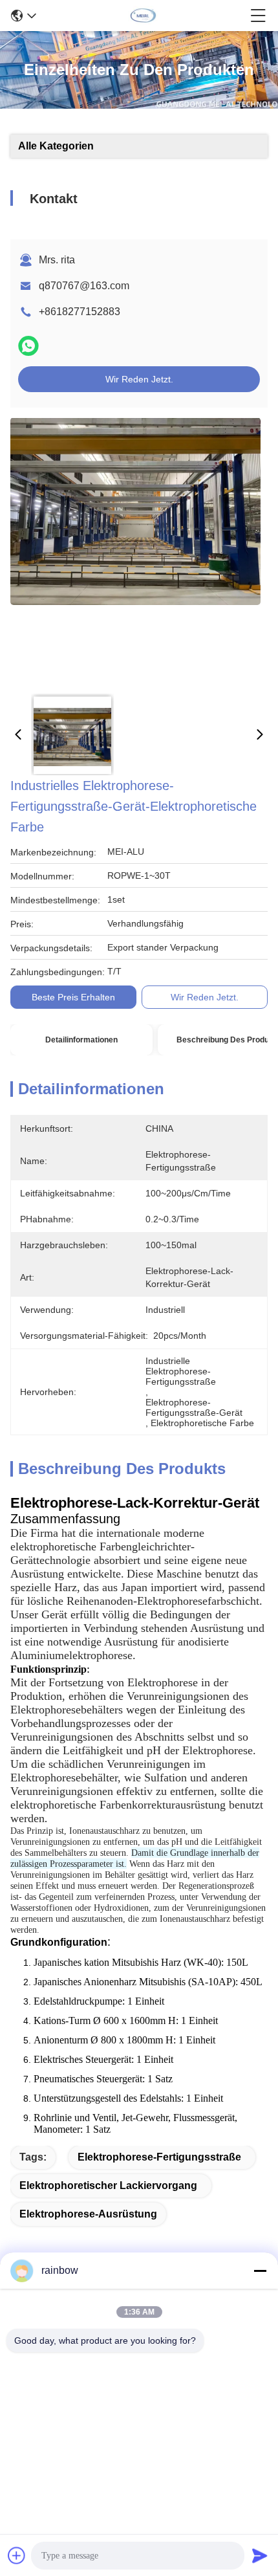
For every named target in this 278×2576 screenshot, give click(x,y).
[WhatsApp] (28, 346)
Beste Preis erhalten (73, 997)
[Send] (260, 2555)
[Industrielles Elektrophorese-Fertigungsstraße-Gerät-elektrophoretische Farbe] (135, 551)
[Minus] (260, 2271)
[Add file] (17, 2555)
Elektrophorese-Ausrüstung (88, 2214)
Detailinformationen (81, 1040)
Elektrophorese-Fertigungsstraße (159, 2157)
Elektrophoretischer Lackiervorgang (108, 2185)
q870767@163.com (84, 286)
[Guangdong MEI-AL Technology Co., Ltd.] (144, 16)
